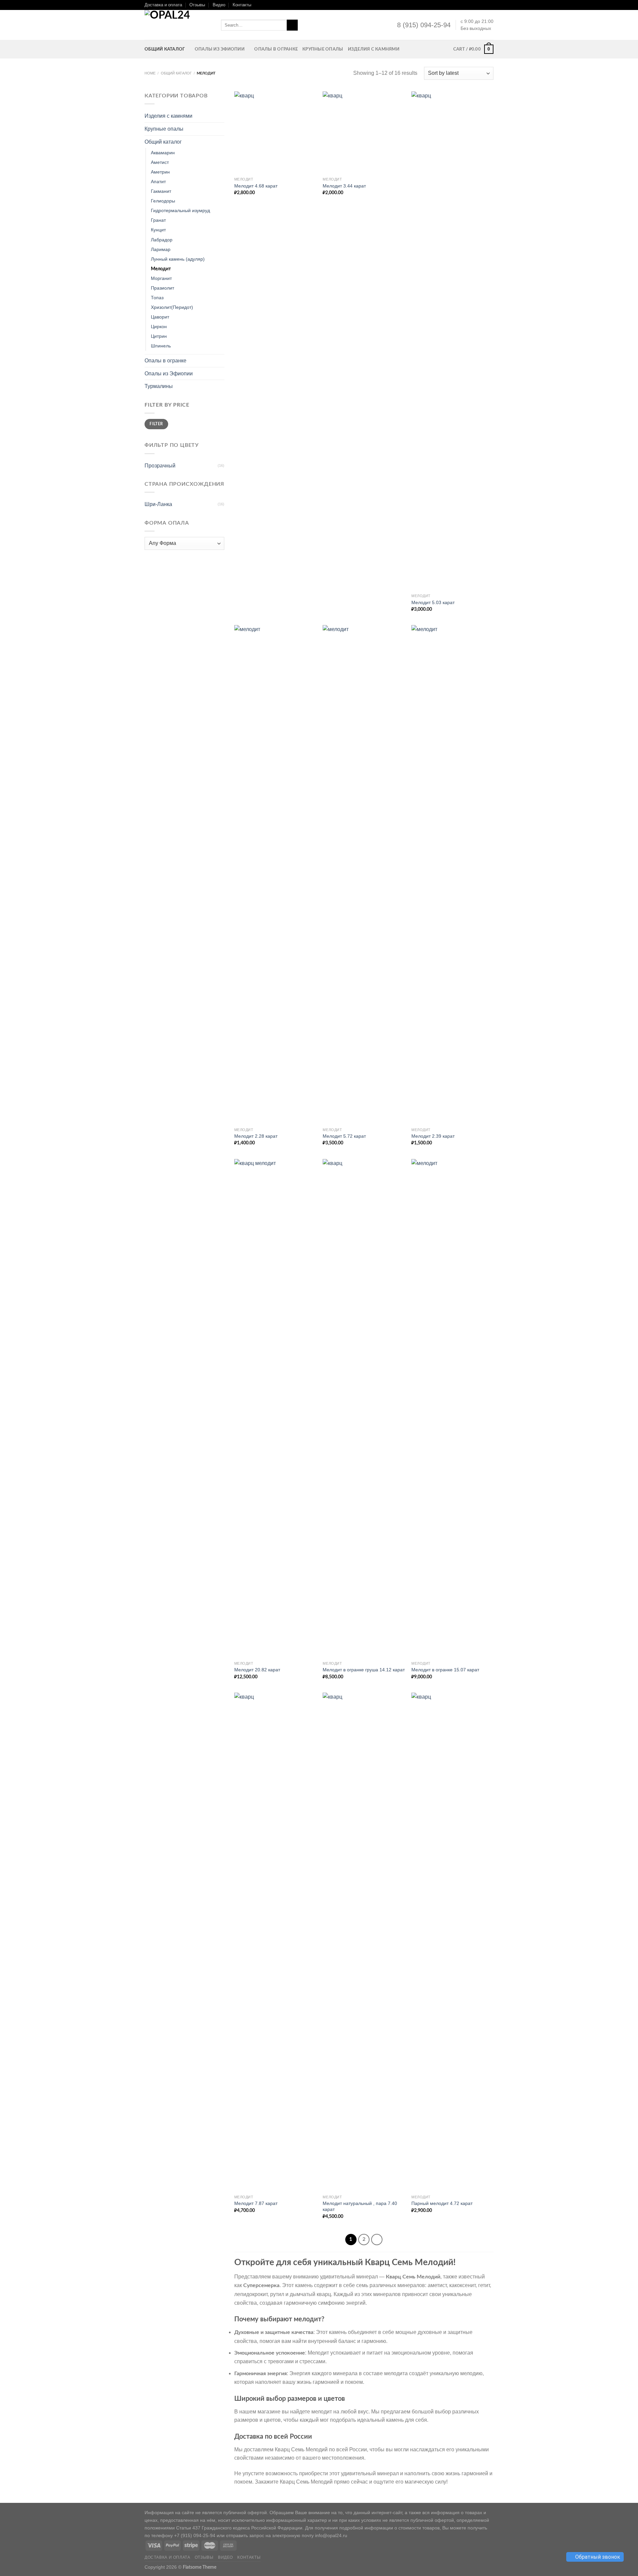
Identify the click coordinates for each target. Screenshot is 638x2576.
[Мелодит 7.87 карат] (275, 1942)
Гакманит (161, 191)
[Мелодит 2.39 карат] (452, 874)
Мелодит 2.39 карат (433, 1136)
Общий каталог (165, 49)
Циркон (159, 326)
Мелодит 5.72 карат (344, 1136)
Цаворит (160, 317)
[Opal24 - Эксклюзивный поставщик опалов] (178, 25)
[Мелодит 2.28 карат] (275, 874)
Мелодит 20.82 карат (257, 1670)
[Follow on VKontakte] (484, 5)
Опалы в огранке (276, 49)
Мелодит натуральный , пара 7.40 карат (360, 2206)
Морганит (161, 278)
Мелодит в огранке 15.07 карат (445, 1670)
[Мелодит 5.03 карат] (452, 341)
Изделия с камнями (374, 49)
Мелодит (161, 269)
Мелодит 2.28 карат (256, 1136)
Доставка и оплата (163, 5)
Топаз (157, 298)
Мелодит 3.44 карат (344, 186)
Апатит (158, 182)
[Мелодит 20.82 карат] (275, 1408)
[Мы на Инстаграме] (465, 5)
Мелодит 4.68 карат (256, 186)
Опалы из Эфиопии (220, 49)
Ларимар (161, 249)
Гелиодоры (163, 201)
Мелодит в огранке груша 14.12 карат (364, 1670)
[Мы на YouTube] (478, 5)
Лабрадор (162, 240)
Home (150, 73)
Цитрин (159, 336)
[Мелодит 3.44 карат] (364, 132)
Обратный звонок (597, 2557)
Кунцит (158, 230)
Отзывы (197, 5)
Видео (219, 5)
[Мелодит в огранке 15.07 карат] (452, 1408)
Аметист (160, 162)
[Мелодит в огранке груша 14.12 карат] (364, 1408)
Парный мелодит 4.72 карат (442, 2203)
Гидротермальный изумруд (180, 210)
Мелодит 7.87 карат (256, 2203)
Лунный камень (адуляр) (178, 259)
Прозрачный (160, 466)
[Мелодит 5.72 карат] (364, 874)
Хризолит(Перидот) (172, 307)
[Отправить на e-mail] (471, 5)
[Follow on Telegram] (490, 5)
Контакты (242, 5)
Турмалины (159, 386)
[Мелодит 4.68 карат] (275, 132)
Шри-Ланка (158, 504)
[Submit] (292, 25)
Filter (156, 424)
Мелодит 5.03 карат (433, 602)
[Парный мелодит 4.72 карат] (452, 1942)
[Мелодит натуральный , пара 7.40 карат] (364, 1942)
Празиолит (162, 288)
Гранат (158, 220)
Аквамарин (163, 153)
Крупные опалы (323, 49)
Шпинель (161, 346)
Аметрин (160, 172)
